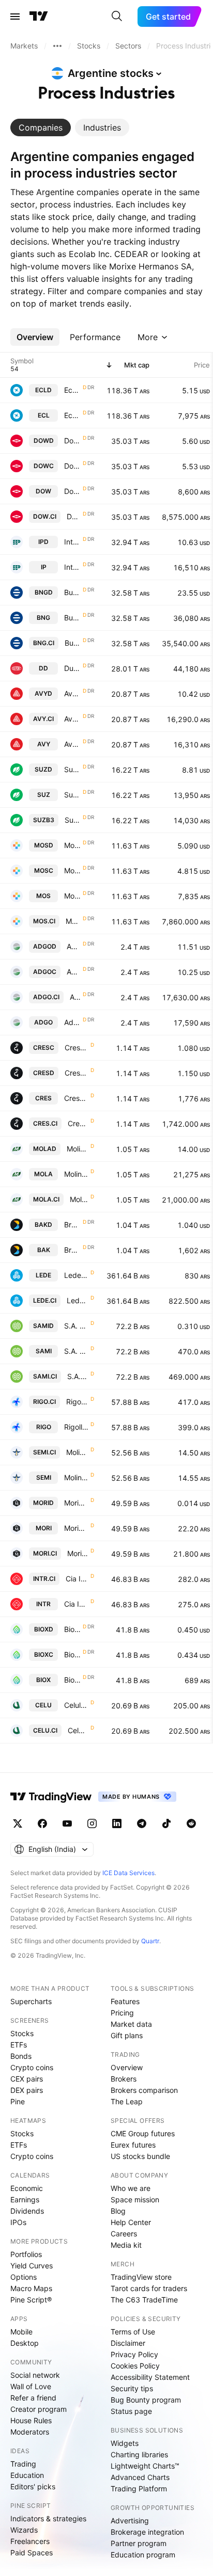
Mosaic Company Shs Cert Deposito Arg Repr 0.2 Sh (72, 845)
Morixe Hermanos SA (76, 1503)
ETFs (19, 2045)
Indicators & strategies (48, 2518)
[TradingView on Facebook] (42, 1823)
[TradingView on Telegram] (142, 1823)
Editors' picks (33, 2486)
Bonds (21, 2056)
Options (24, 2277)
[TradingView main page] (39, 17)
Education (27, 2475)
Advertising (130, 2521)
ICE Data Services (128, 1873)
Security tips (132, 2388)
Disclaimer (128, 2343)
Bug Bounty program (146, 2400)
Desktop (25, 2343)
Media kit (126, 2245)
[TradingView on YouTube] (67, 1823)
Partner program (139, 2543)
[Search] (117, 17)
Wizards (24, 2530)
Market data (131, 2024)
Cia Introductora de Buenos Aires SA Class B (77, 1579)
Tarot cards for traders (149, 2288)
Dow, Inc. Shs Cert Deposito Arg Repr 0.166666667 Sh (72, 441)
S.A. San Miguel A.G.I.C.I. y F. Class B (76, 1326)
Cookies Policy (135, 2366)
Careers (124, 2234)
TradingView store (141, 2277)
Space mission (135, 2199)
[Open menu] (15, 17)
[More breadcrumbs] (57, 46)
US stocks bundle (140, 2156)
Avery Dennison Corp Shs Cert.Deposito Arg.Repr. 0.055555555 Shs (72, 693)
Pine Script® (31, 2300)
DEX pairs (27, 2090)
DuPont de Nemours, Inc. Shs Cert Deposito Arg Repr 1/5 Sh (72, 668)
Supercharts (31, 2001)
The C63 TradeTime (144, 2300)
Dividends (27, 2211)
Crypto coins (32, 2067)
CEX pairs (27, 2079)
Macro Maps (31, 2288)
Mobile (21, 2332)
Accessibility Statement (150, 2377)
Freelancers (30, 2541)
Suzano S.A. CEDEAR (73, 820)
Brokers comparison (144, 2090)
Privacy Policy (134, 2354)
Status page (131, 2411)
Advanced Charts (140, 2477)
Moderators (30, 2432)
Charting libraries (139, 2454)
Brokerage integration (147, 2532)
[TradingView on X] (18, 1823)
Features (125, 2001)
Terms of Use (133, 2332)
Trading (23, 2464)
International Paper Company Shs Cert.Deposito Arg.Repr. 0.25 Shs (72, 542)
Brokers (124, 2079)
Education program (143, 2555)
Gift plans (127, 2035)
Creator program (39, 2409)
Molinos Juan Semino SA (77, 1452)
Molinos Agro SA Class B (78, 1149)
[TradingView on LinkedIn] (117, 1823)
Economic (27, 2188)
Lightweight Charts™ (145, 2466)
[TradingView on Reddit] (191, 1823)
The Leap (127, 2101)
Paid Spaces (32, 2553)
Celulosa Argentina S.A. (76, 1705)
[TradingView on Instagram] (92, 1823)
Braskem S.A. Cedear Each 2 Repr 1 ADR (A (72, 1225)
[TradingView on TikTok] (166, 1823)
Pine (18, 2101)
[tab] (41, 127)
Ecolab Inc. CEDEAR (72, 390)
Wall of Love (31, 2386)
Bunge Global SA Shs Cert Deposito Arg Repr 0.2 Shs (72, 592)
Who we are (131, 2188)
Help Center (131, 2222)
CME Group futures (143, 2133)
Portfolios (26, 2254)
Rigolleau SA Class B (77, 1402)
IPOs (18, 2222)
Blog (118, 2211)
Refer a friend (33, 2398)
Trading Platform (139, 2489)
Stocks (22, 2033)
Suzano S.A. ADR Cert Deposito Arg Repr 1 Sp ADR (72, 769)
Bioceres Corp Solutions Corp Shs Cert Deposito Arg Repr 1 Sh (72, 1629)
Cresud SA (77, 1047)
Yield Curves (32, 2266)
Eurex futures (133, 2145)
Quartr (150, 1941)
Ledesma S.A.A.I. (76, 1275)
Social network (35, 2375)
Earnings (25, 2199)
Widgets (125, 2443)
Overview (127, 2067)
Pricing (122, 2013)
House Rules (31, 2420)
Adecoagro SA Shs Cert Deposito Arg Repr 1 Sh (74, 946)
